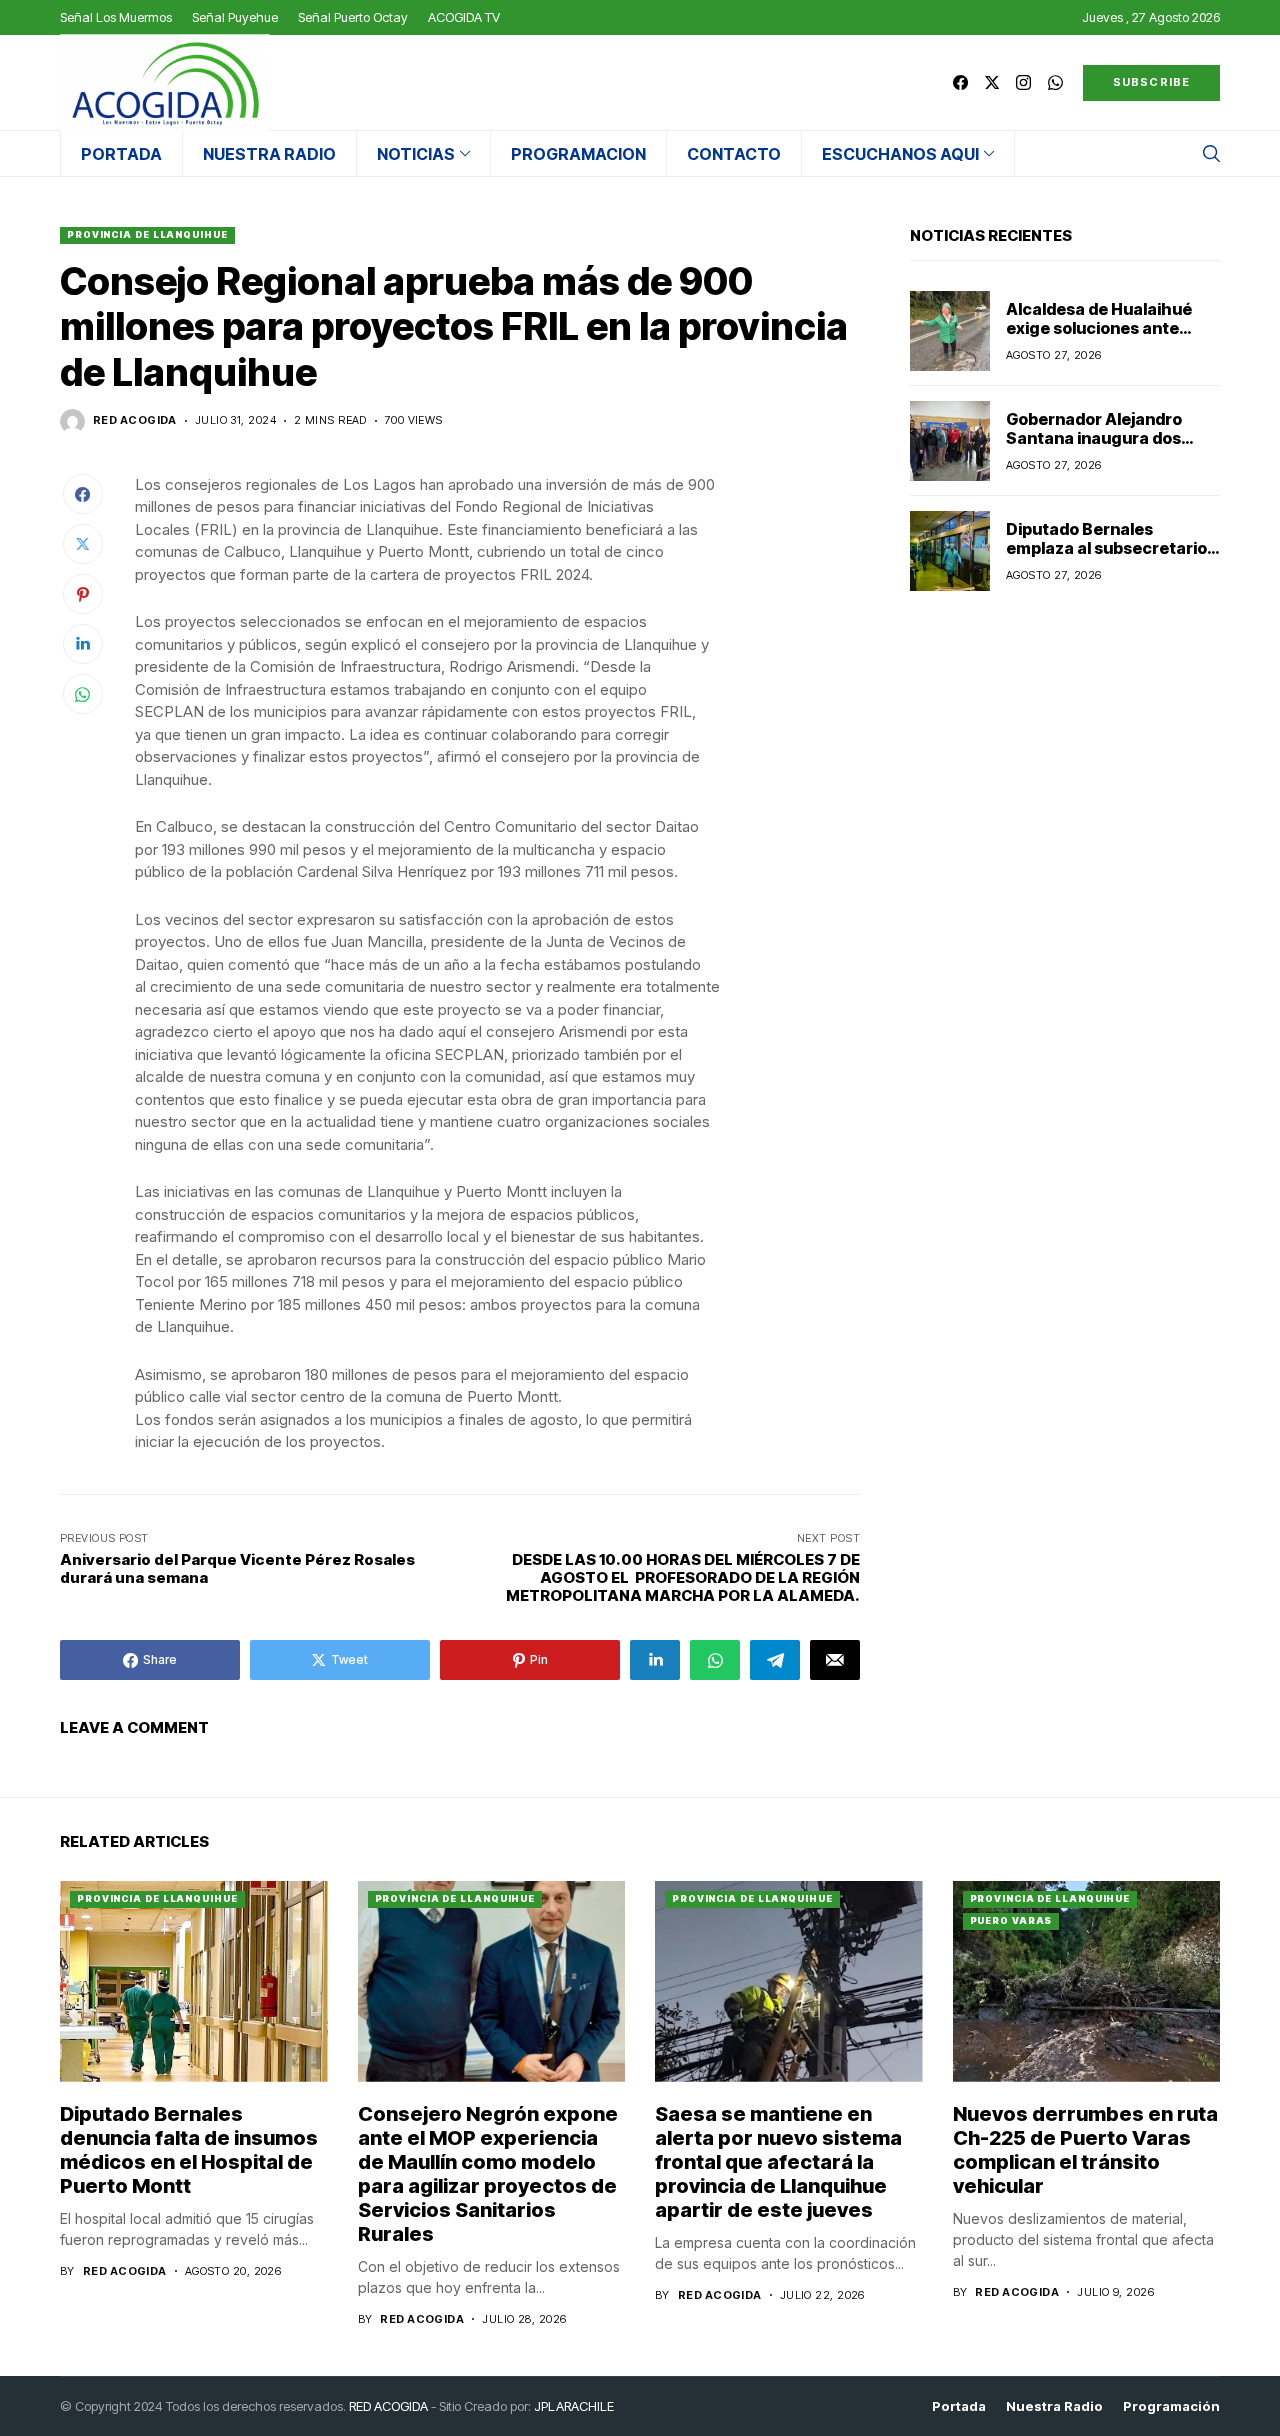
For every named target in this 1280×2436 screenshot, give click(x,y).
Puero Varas (1011, 1920)
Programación (1171, 2406)
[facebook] (960, 82)
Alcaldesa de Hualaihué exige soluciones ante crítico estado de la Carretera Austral (1099, 338)
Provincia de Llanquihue (147, 234)
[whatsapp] (1055, 82)
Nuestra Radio (1054, 2406)
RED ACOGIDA (388, 2406)
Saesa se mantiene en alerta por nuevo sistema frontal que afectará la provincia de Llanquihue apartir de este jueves (778, 2162)
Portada (959, 2406)
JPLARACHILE (574, 2406)
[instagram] (1023, 82)
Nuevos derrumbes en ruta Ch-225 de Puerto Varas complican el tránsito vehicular (1085, 2150)
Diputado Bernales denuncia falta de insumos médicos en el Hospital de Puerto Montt (189, 2150)
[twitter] (992, 82)
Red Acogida (135, 420)
